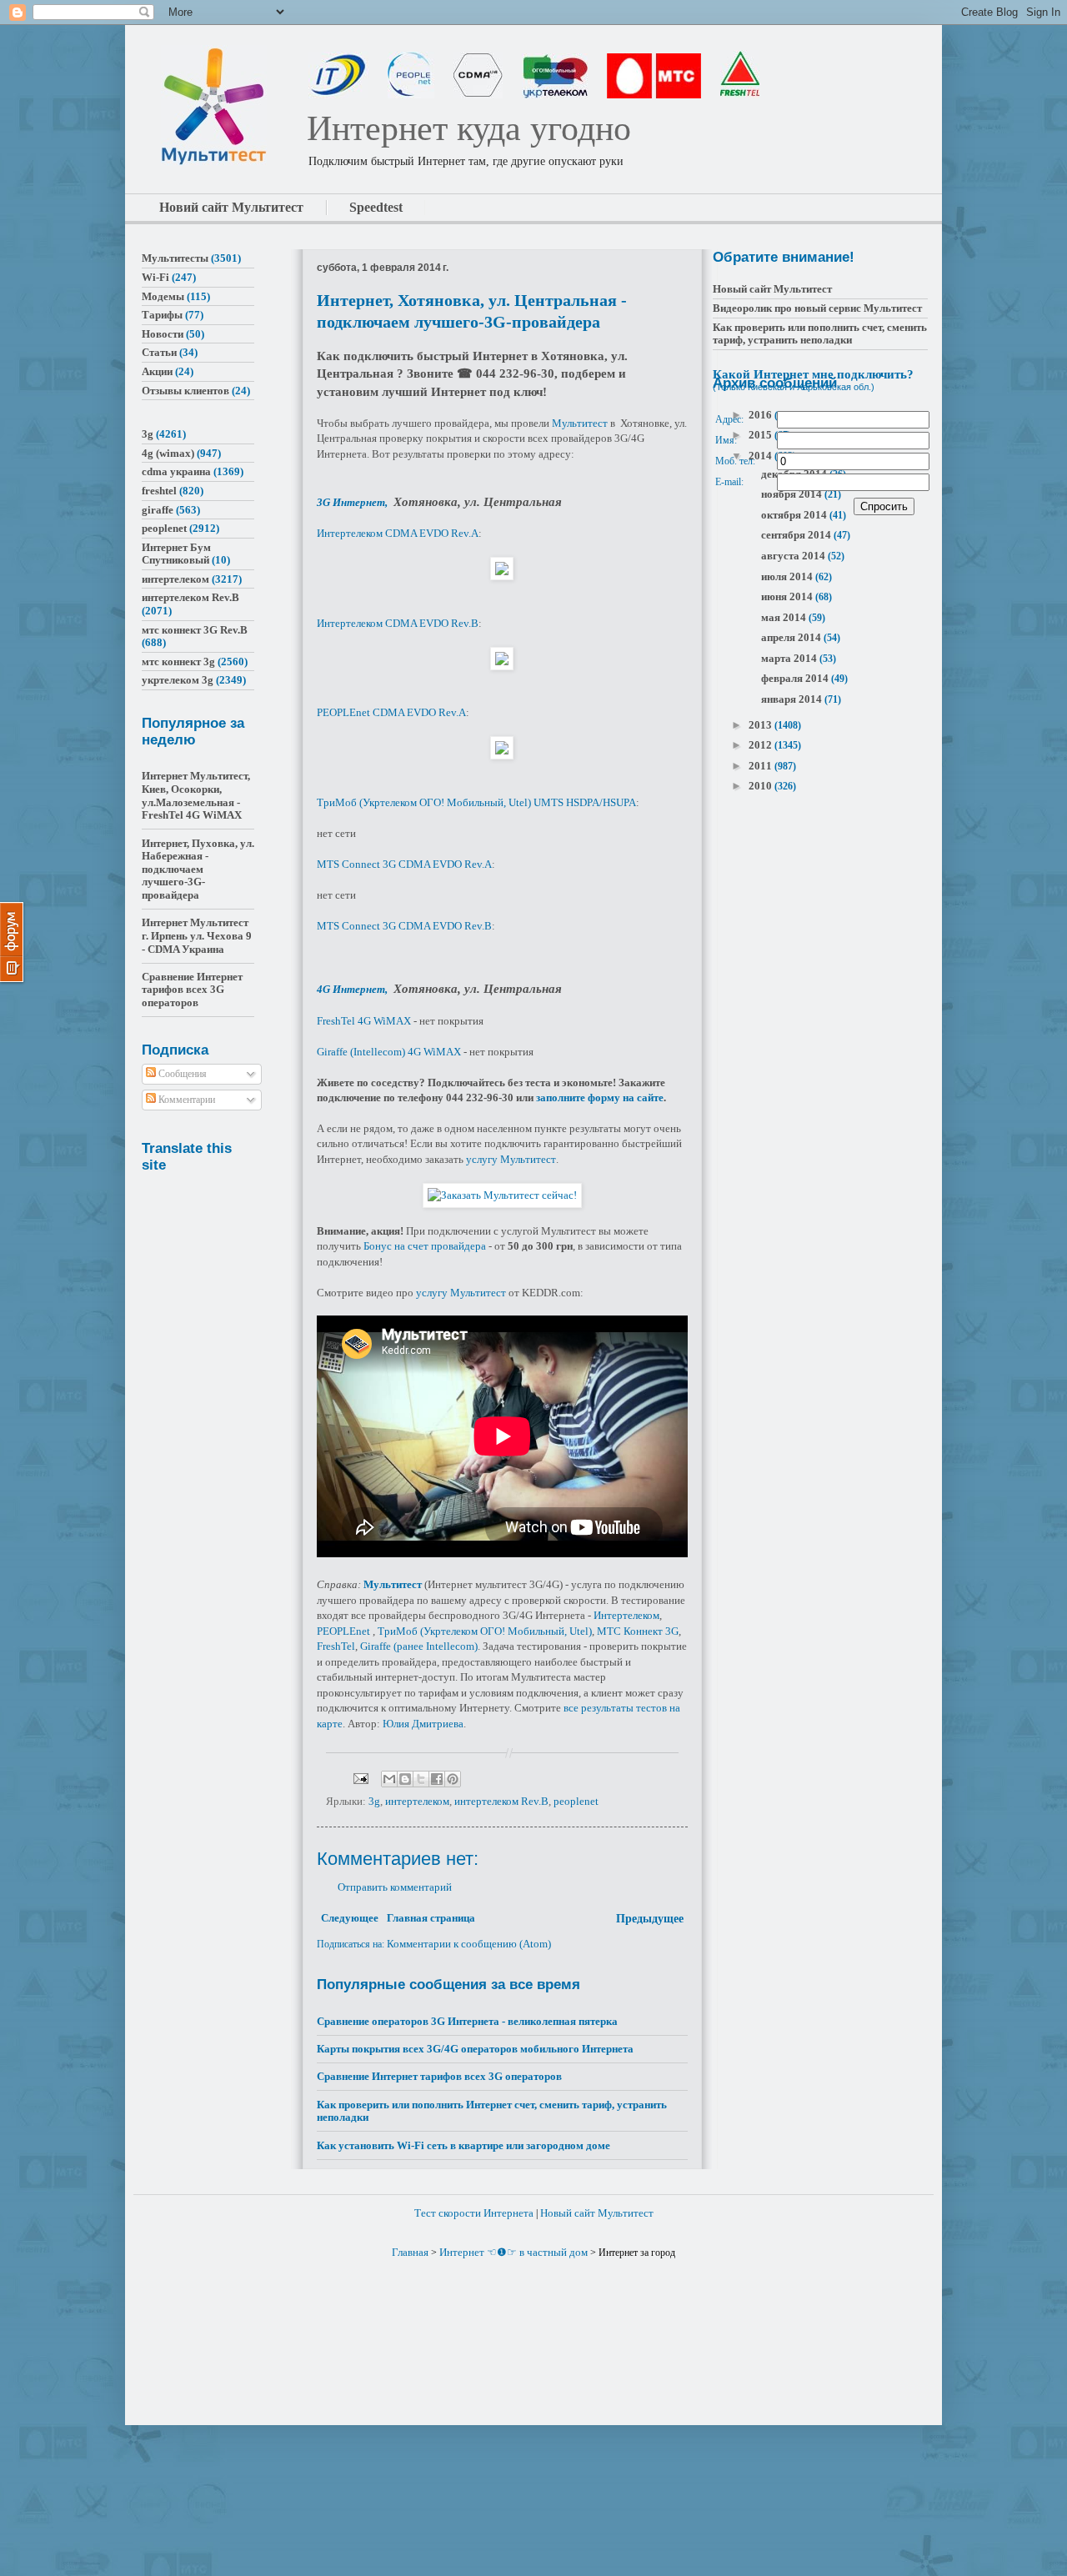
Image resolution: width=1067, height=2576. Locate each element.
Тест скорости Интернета (474, 2213)
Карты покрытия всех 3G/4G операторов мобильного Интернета (475, 2049)
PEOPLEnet (343, 1631)
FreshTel (336, 1646)
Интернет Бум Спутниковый (176, 554)
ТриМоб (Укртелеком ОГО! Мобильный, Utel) (485, 1631)
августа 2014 (794, 556)
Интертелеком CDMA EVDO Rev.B (398, 623)
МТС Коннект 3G (638, 1631)
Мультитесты (175, 258)
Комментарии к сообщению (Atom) (469, 1944)
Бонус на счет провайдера (425, 1246)
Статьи (159, 352)
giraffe (158, 510)
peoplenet (576, 1801)
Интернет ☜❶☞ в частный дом (513, 2252)
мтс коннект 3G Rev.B (195, 630)
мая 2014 (785, 617)
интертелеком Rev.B (501, 1801)
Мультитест (580, 423)
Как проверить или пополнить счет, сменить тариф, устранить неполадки (820, 334)
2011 (761, 766)
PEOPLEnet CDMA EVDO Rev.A (391, 712)
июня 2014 (788, 596)
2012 (761, 745)
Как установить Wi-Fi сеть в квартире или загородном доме (463, 2145)
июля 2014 (788, 576)
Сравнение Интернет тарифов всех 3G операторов (439, 2076)
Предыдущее (650, 1919)
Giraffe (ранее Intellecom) (419, 1646)
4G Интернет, (353, 989)
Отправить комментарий (395, 1887)
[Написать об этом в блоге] (405, 1779)
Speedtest (376, 207)
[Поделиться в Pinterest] (453, 1779)
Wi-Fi (155, 277)
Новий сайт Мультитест (231, 207)
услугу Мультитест (511, 1159)
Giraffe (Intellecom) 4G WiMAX (389, 1052)
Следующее (350, 1918)
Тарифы (162, 315)
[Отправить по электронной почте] (389, 1779)
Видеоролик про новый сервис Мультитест (817, 308)
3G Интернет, (353, 502)
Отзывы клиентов (185, 391)
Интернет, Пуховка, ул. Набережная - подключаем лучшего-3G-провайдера (198, 869)
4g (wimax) (168, 453)
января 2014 (793, 699)
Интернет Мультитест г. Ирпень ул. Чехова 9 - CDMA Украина (197, 935)
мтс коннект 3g (178, 662)
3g (374, 1801)
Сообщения (181, 1074)
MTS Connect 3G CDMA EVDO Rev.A (404, 864)
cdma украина (176, 471)
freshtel (159, 491)
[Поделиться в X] (421, 1779)
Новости (163, 334)
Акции (157, 371)
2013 (761, 725)
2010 (761, 786)
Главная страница (431, 1918)
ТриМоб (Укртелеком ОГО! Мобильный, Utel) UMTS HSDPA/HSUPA (476, 802)
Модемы (163, 296)
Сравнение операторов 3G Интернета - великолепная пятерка (467, 2021)
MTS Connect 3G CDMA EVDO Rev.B (404, 926)
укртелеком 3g (178, 680)
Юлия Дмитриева (423, 1724)
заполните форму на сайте (600, 1098)
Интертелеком (626, 1615)
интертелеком (417, 1801)
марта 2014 (790, 658)
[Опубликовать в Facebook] (437, 1779)
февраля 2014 (796, 678)
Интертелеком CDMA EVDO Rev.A (398, 533)
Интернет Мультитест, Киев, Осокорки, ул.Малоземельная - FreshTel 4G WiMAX (196, 795)
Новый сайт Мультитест (772, 289)
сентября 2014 (797, 535)
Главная (410, 2252)
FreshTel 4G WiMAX (364, 1021)
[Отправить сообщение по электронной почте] (359, 1778)
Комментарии (185, 1100)
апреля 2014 (792, 637)
